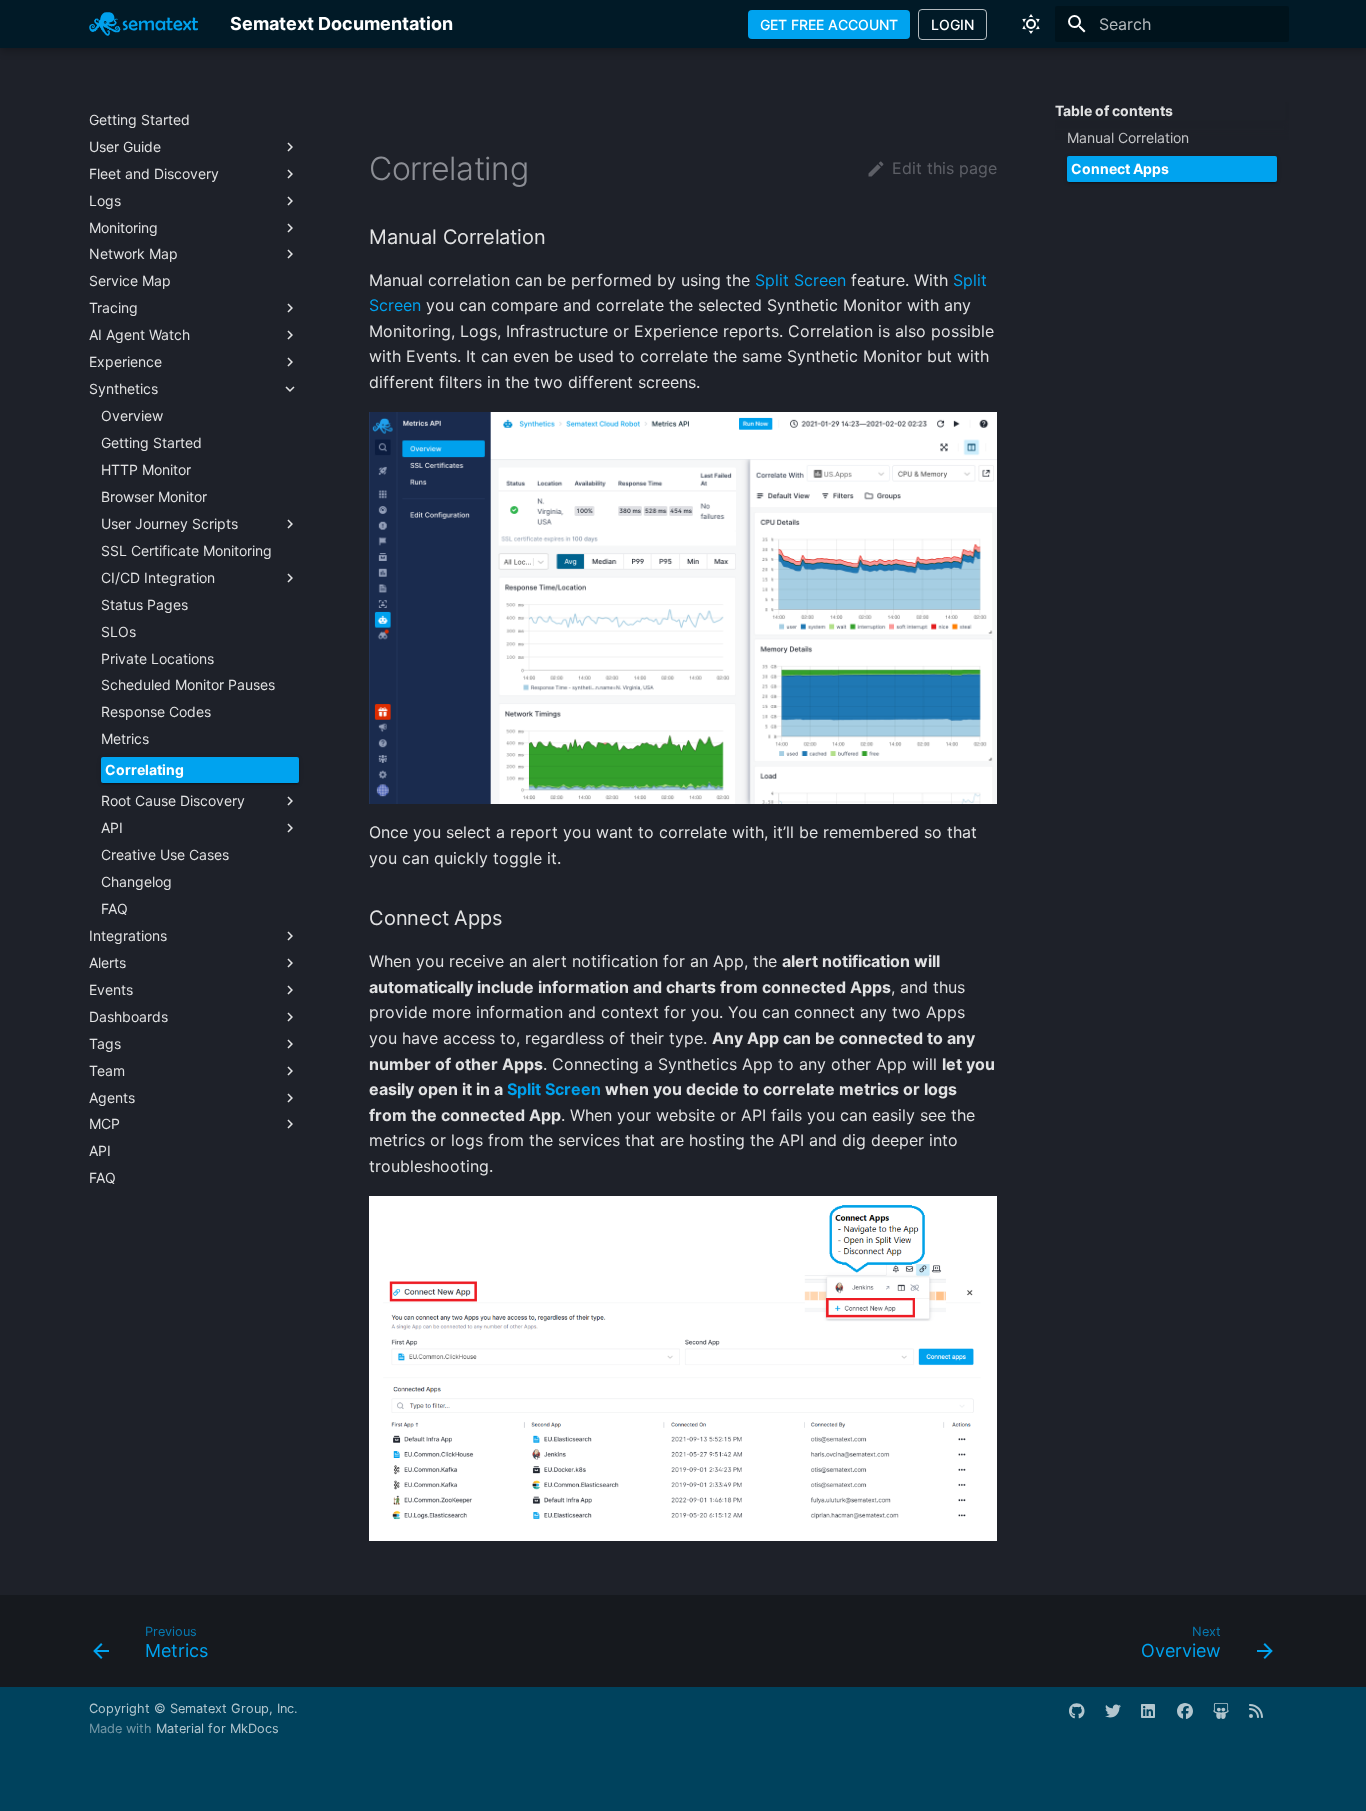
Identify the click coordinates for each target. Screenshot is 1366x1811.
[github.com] (1085, 1719)
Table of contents (1114, 110)
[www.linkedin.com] (1157, 1719)
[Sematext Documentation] (143, 24)
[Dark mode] (1031, 24)
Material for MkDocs (217, 1728)
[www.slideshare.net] (1229, 1719)
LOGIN (952, 24)
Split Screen (800, 280)
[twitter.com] (1121, 1719)
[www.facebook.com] (1193, 1719)
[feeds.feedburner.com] (1265, 1719)
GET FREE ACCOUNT (829, 24)
